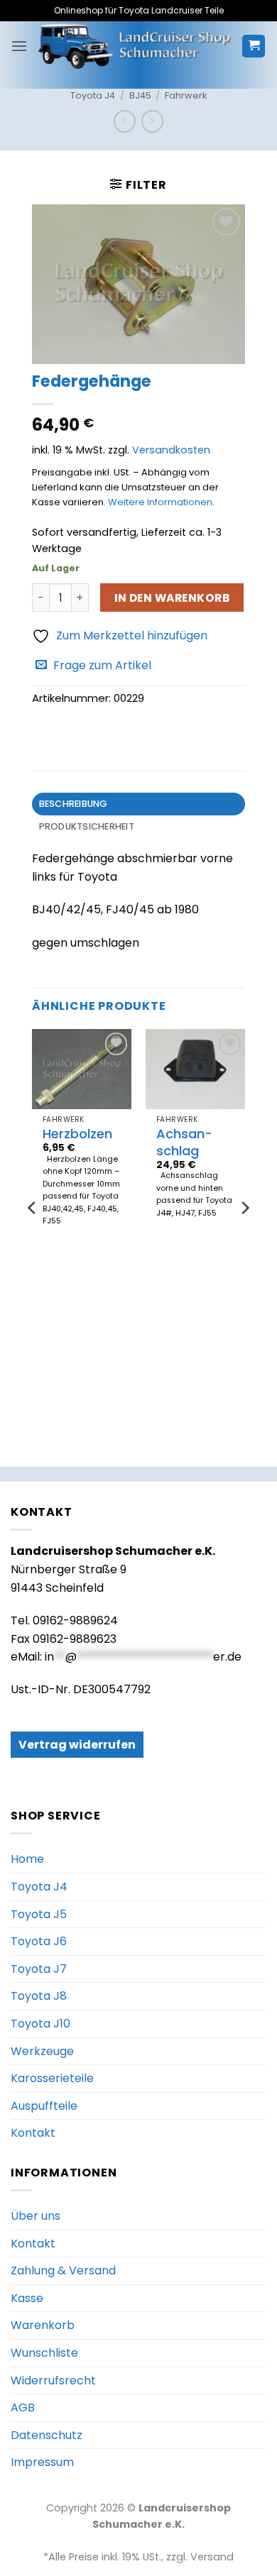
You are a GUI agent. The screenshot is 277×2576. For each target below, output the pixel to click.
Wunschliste (44, 2353)
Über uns (36, 2216)
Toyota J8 (39, 1996)
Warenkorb (43, 2325)
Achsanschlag (184, 1142)
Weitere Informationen (160, 502)
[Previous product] (152, 121)
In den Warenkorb (172, 598)
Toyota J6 (39, 1941)
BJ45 (140, 95)
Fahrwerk (186, 95)
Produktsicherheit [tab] (87, 826)
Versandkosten (171, 450)
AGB (23, 2407)
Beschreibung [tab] (74, 804)
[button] (19, 46)
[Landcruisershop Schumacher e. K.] (135, 46)
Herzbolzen (77, 1134)
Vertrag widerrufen (77, 1745)
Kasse (27, 2298)
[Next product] (125, 121)
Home (27, 1859)
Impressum (42, 2462)
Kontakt (33, 2133)
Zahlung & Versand (63, 2270)
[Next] (244, 1236)
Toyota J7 (39, 1969)
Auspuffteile (44, 2106)
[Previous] (33, 1236)
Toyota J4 (93, 95)
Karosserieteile (52, 2078)
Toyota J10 (40, 2024)
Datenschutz (47, 2435)
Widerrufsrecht (53, 2380)
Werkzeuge (42, 2051)
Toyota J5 (39, 1914)
